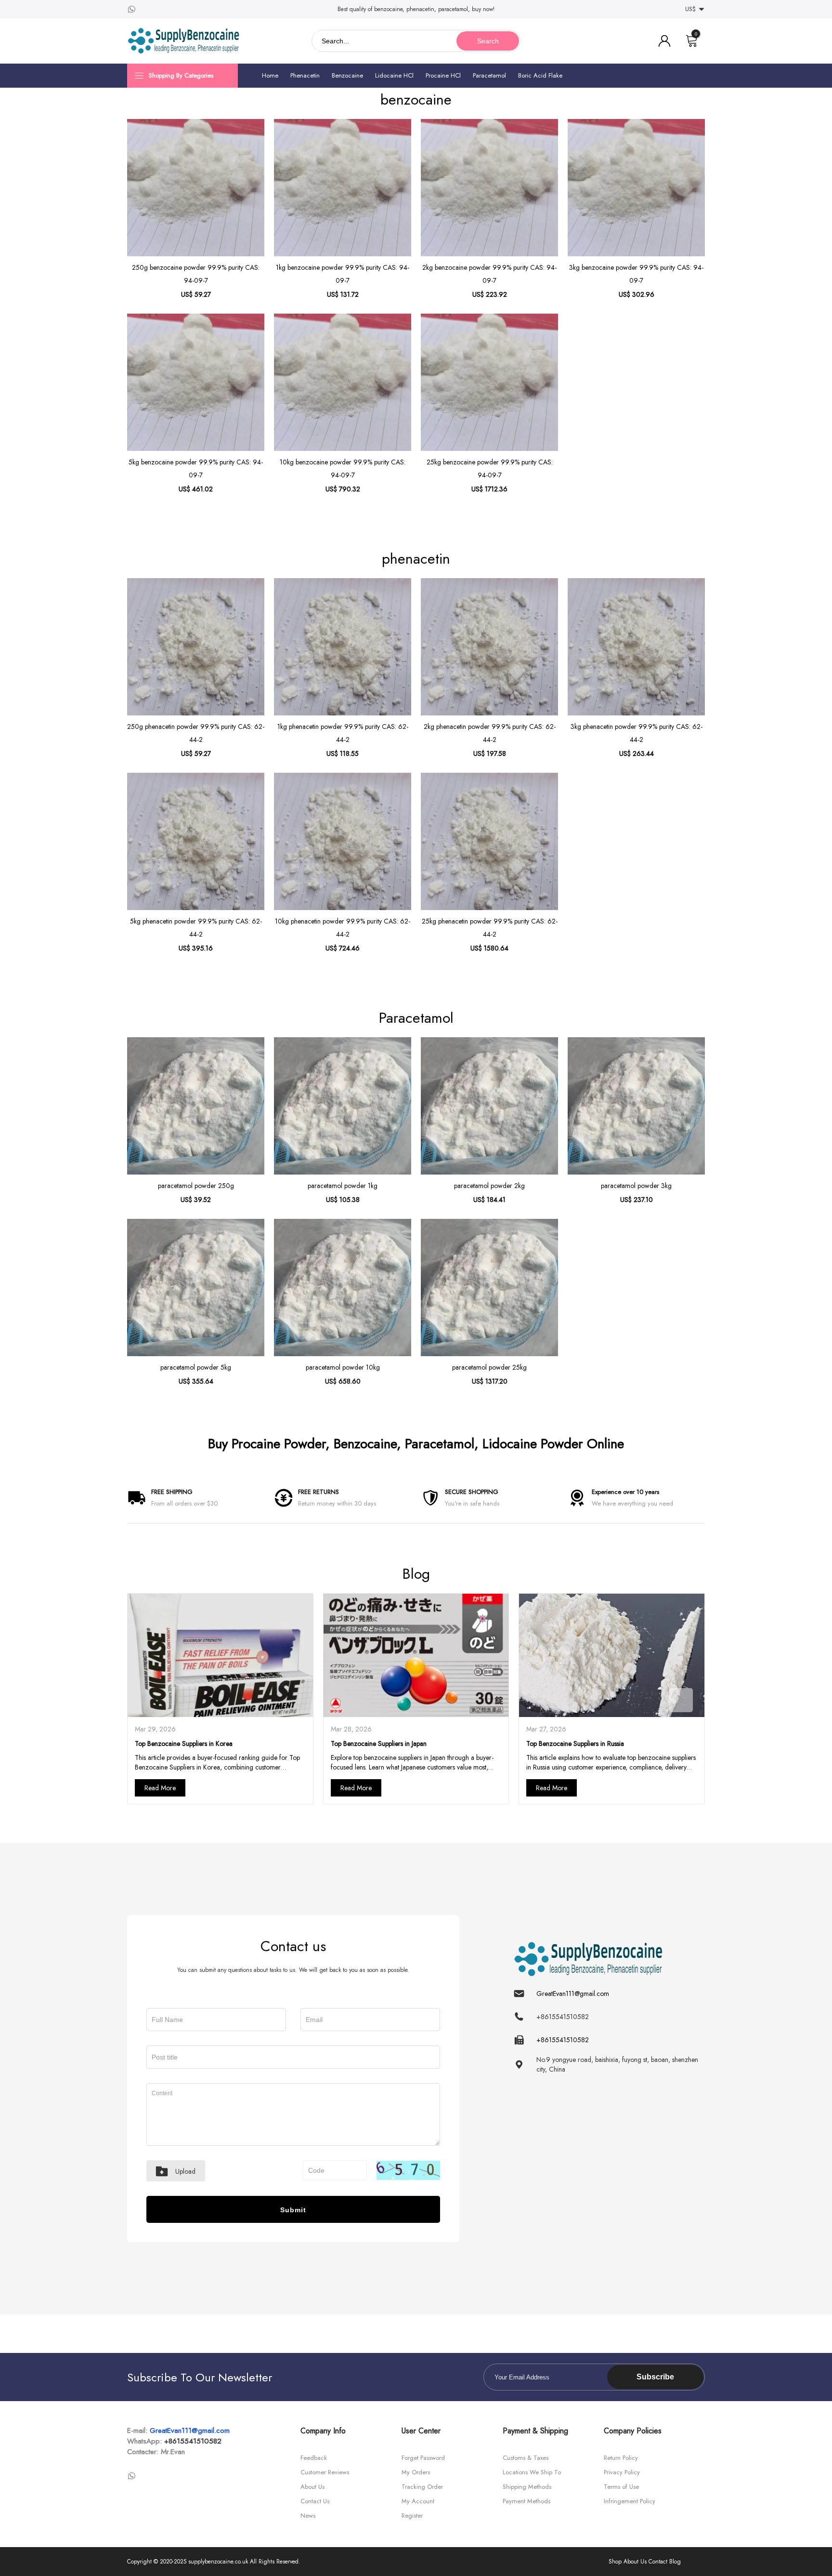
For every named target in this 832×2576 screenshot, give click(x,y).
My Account (418, 2501)
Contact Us (315, 2501)
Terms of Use (621, 2487)
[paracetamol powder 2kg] (489, 1106)
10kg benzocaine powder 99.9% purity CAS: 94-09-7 (343, 469)
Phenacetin (305, 75)
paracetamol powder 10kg (343, 1367)
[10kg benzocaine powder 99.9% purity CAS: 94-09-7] (343, 382)
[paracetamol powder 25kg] (489, 1288)
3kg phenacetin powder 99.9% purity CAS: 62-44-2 (637, 733)
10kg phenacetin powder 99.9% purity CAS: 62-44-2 (343, 928)
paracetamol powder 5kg (196, 1367)
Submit (293, 2210)
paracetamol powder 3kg (636, 1186)
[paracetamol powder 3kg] (636, 1106)
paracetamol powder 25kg (489, 1367)
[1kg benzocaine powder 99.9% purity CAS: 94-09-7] (343, 188)
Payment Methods (526, 2501)
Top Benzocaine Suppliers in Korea (184, 1744)
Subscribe (655, 2377)
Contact (658, 2562)
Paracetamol (489, 75)
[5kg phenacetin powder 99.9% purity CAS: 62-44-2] (196, 841)
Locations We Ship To (532, 2472)
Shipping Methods (527, 2487)
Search (488, 41)
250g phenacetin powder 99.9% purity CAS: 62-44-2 (196, 733)
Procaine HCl (443, 75)
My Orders (416, 2472)
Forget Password (423, 2458)
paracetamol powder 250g (196, 1186)
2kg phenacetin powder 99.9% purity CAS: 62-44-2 (490, 733)
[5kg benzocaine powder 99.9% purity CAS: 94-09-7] (196, 382)
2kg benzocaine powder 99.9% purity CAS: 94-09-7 (489, 274)
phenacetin (416, 559)
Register (412, 2516)
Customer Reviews (325, 2472)
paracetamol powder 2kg (489, 1186)
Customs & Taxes (526, 2458)
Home (270, 75)
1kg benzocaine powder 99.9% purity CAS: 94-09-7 (343, 274)
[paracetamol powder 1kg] (343, 1106)
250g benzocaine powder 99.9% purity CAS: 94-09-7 (196, 274)
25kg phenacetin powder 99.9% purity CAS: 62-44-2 (490, 928)
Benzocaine (347, 75)
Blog (416, 1574)
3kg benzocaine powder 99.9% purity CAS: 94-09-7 (636, 274)
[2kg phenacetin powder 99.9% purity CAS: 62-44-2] (489, 647)
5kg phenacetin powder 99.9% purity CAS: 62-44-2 (196, 928)
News (308, 2516)
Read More (160, 1788)
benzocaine (416, 99)
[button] (681, 1700)
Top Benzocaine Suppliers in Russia (575, 1744)
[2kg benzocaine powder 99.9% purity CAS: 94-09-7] (489, 188)
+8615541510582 (193, 2441)
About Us (312, 2487)
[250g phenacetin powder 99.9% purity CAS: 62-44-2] (196, 647)
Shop (615, 2562)
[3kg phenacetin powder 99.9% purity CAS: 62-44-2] (636, 647)
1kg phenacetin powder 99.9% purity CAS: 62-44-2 (343, 733)
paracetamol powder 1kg (343, 1186)
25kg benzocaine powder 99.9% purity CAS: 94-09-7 (490, 469)
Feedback (314, 2458)
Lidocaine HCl (394, 75)
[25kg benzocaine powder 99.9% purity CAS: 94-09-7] (489, 382)
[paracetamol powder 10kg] (343, 1288)
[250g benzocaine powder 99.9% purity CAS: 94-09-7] (196, 188)
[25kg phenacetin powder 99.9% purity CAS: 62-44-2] (489, 841)
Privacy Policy (622, 2472)
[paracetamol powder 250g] (196, 1106)
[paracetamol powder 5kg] (196, 1288)
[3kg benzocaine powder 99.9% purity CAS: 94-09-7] (636, 188)
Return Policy (621, 2458)
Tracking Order (422, 2487)
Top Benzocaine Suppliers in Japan (379, 1744)
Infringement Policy (630, 2501)
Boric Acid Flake (540, 75)
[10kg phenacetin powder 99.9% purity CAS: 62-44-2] (343, 841)
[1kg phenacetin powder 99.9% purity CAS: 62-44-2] (343, 647)
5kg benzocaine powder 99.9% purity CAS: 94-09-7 (196, 469)
